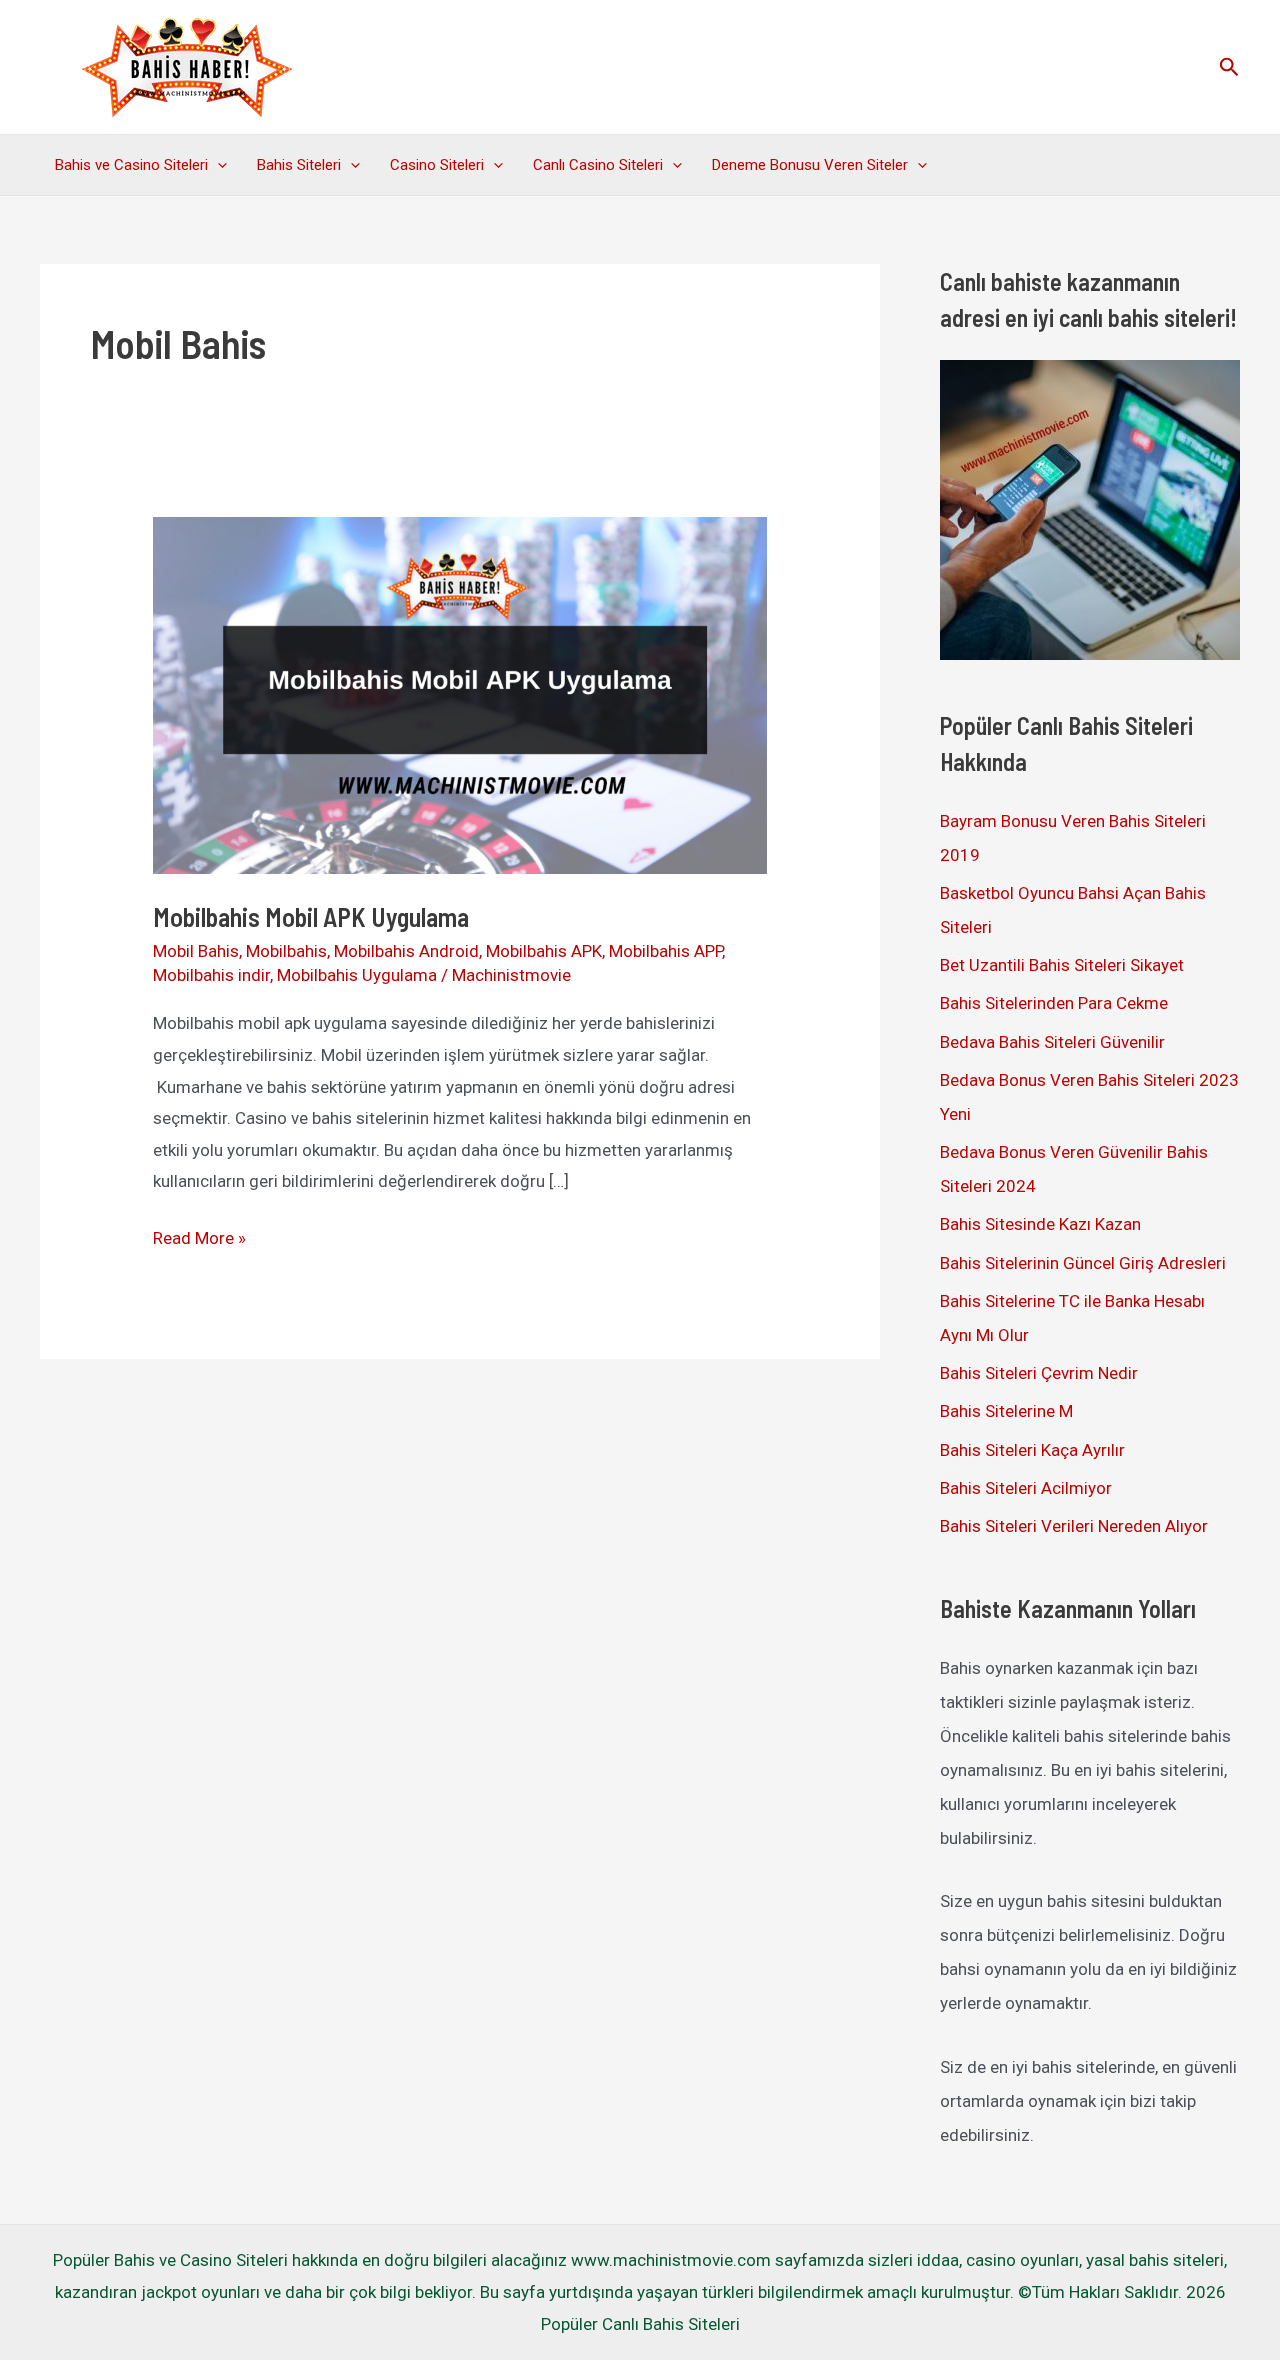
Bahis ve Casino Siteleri (131, 165)
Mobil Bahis (196, 951)
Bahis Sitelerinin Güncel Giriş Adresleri (1083, 1263)
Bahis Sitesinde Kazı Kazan (1040, 1224)
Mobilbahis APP (665, 951)
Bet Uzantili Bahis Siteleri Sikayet (1062, 965)
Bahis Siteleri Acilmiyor (1026, 1488)
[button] (1229, 67)
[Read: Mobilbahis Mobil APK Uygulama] (459, 694)
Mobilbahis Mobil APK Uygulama (311, 916)
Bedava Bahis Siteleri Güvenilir (1052, 1042)
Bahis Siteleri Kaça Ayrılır (1032, 1450)
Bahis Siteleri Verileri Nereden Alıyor (1074, 1526)
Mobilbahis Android (406, 951)
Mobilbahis (286, 951)
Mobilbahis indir (211, 975)
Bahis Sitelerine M (1006, 1411)
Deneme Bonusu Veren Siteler (810, 165)
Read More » (199, 1241)
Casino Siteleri (437, 165)
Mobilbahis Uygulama (357, 975)
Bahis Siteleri (299, 165)
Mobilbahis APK (544, 951)
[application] (217, 165)
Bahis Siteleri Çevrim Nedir (1039, 1373)
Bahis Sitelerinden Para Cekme (1054, 1003)
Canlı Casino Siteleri (598, 165)
